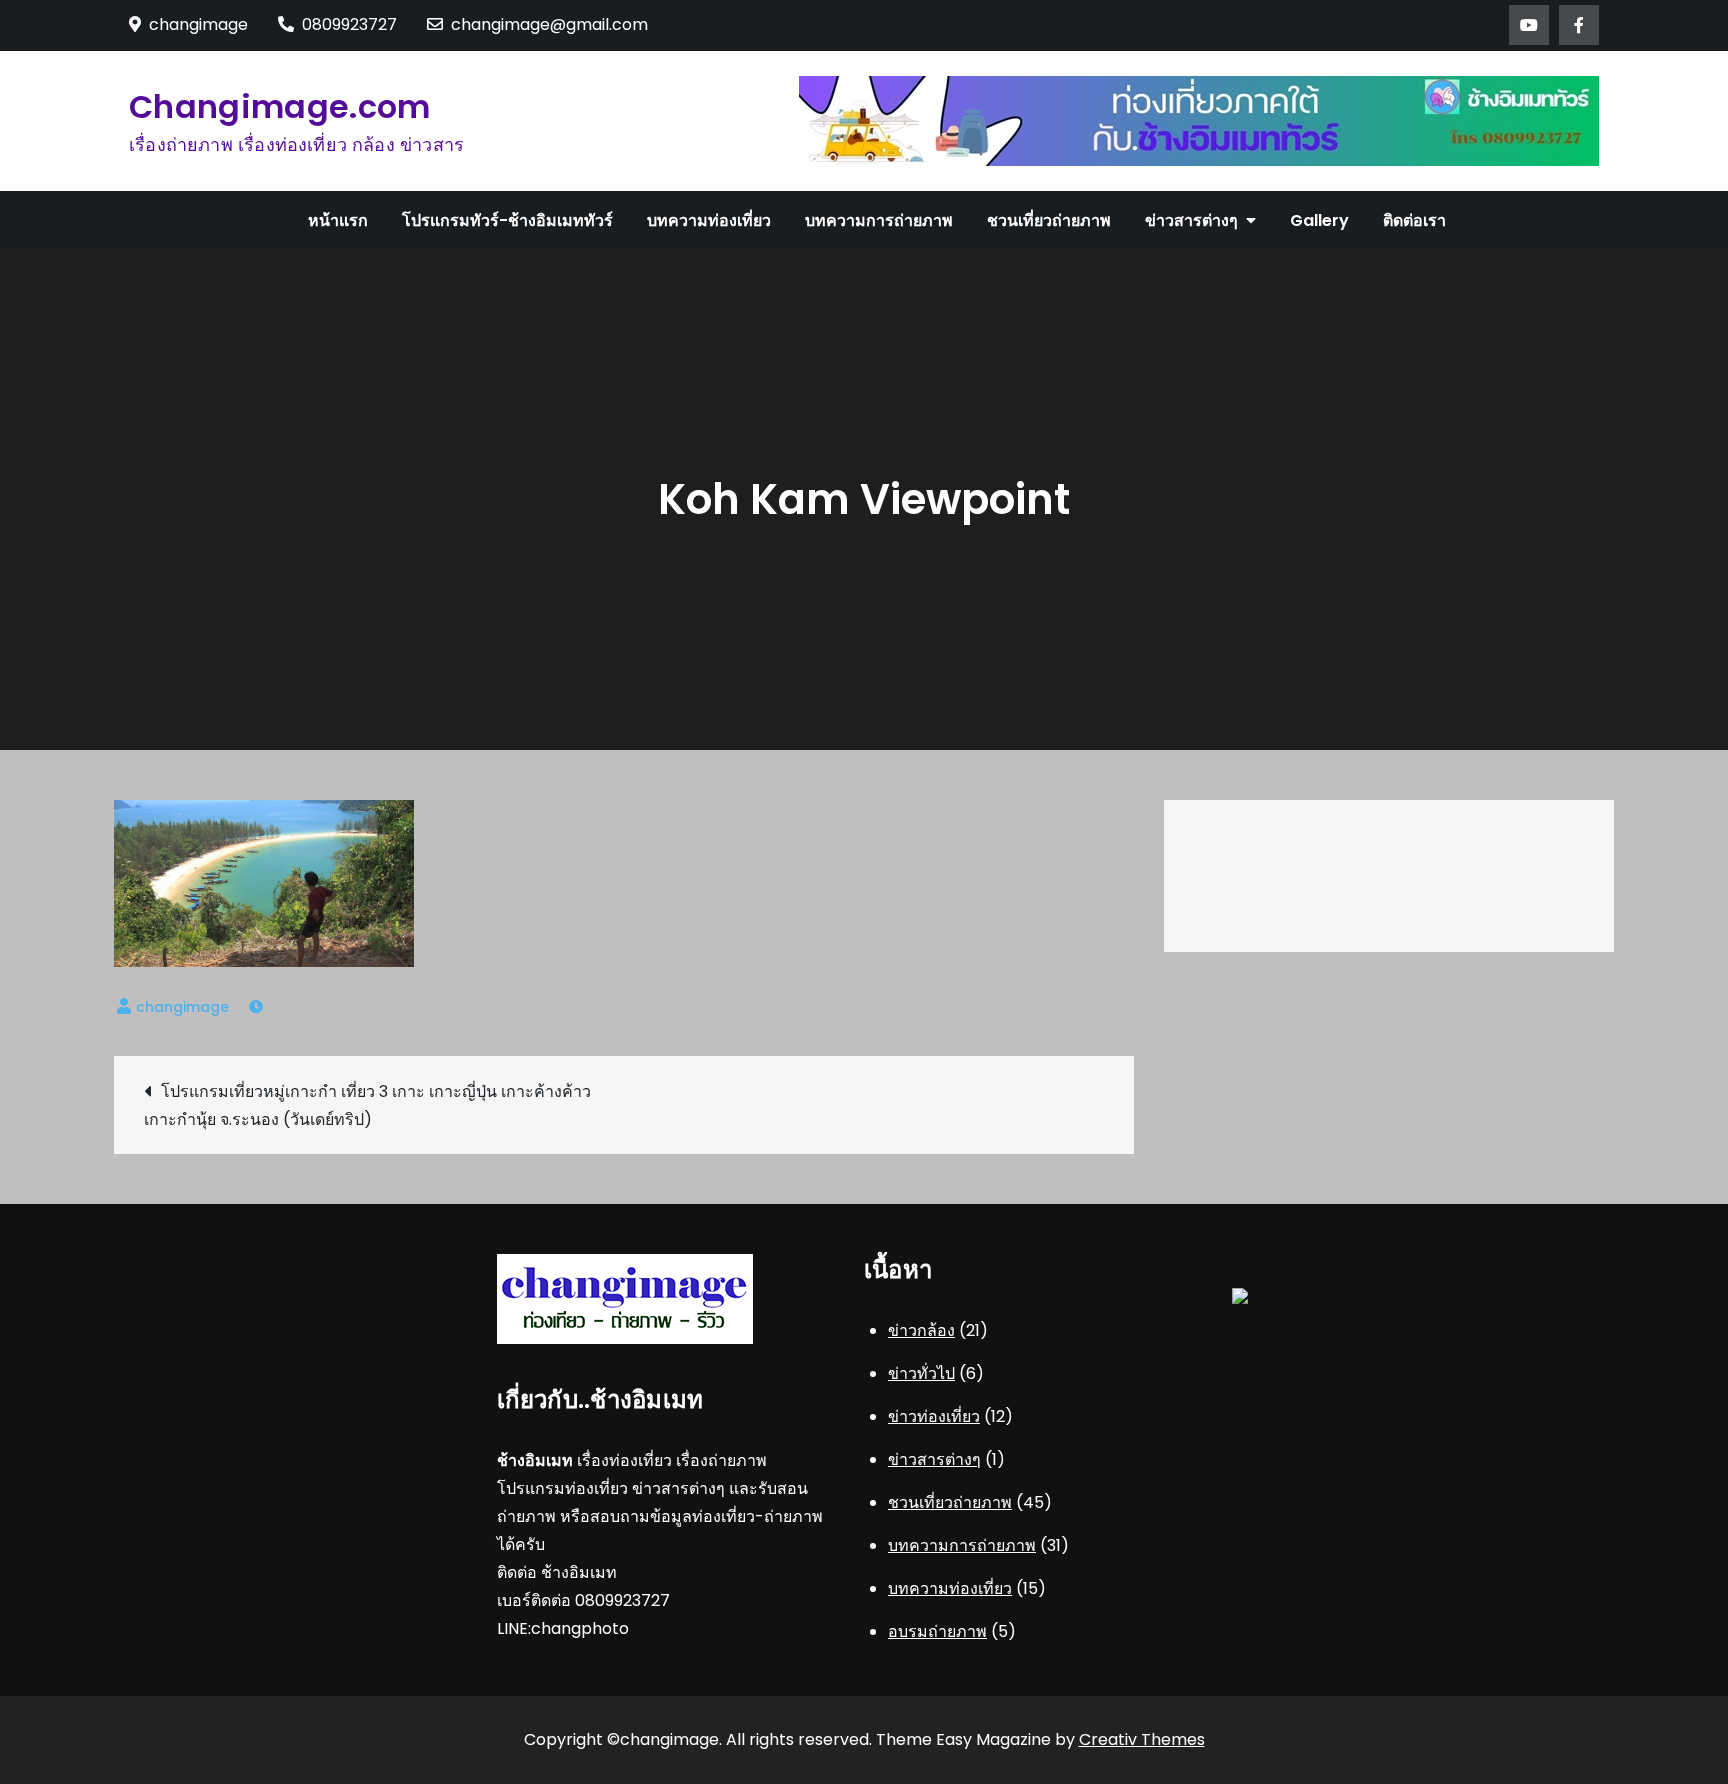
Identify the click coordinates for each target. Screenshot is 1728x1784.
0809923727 (349, 24)
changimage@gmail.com (549, 24)
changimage (182, 1007)
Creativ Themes (1142, 1739)
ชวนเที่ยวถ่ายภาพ (1049, 220)
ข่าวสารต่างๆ (1191, 220)
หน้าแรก (338, 220)
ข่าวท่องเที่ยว (934, 1416)
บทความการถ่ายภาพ (879, 220)
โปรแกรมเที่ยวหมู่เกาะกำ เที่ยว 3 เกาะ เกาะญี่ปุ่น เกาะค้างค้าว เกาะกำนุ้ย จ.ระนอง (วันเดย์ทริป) (367, 1105)
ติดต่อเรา (1414, 220)
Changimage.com (279, 106)
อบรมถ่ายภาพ (937, 1631)
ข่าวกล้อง (921, 1330)
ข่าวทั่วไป (921, 1373)
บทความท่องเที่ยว (709, 220)
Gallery (1319, 220)
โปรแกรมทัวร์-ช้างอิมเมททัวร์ (507, 220)
